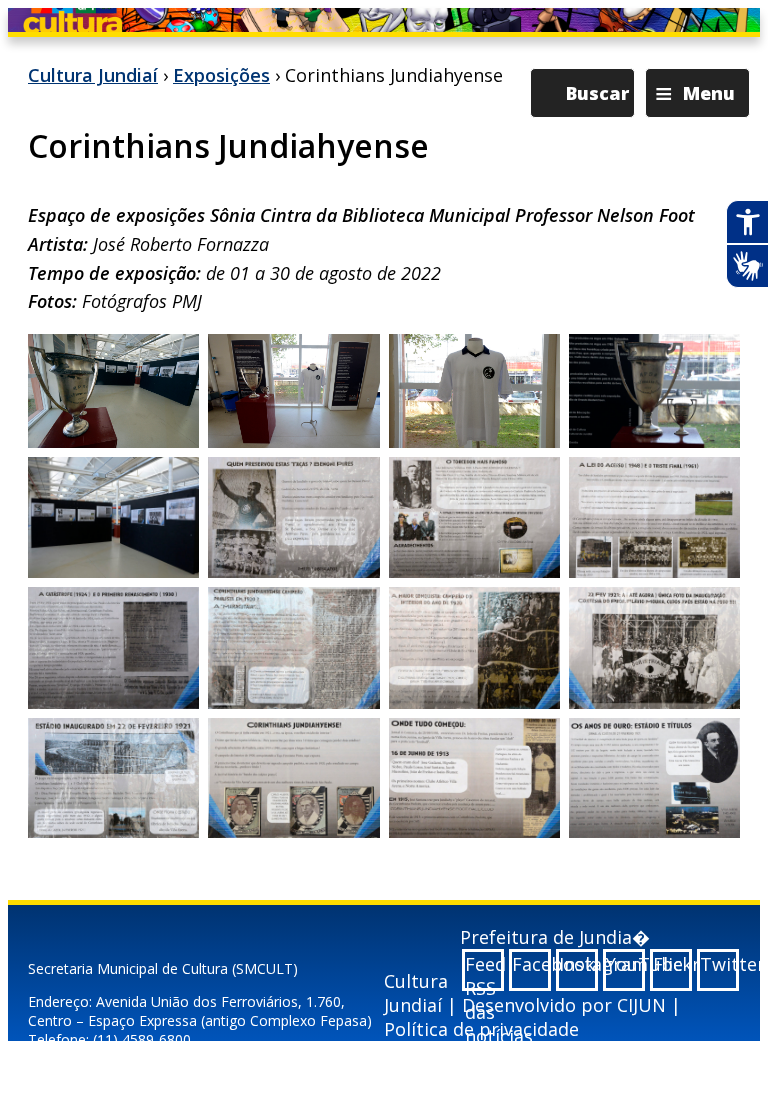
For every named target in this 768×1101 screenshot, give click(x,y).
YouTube (625, 964)
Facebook (531, 964)
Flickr (672, 964)
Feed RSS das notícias (484, 971)
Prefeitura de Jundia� (555, 937)
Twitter (719, 964)
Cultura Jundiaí (93, 75)
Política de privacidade (481, 1029)
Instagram (578, 964)
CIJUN (641, 1005)
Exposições (221, 75)
